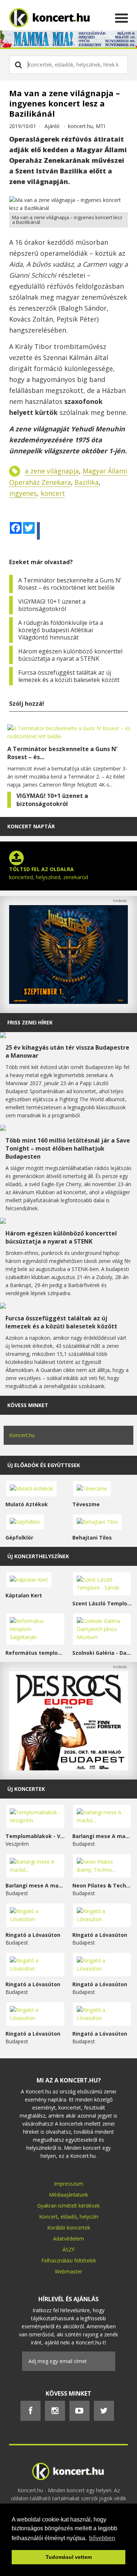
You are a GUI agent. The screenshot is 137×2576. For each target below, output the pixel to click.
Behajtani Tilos (92, 1538)
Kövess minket (28, 1405)
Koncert (48, 2217)
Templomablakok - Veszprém (35, 1836)
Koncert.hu (22, 1435)
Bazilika (87, 482)
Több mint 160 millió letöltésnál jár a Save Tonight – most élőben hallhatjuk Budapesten (68, 1148)
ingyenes (23, 493)
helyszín (89, 2217)
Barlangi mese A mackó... (102, 1836)
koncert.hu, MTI (87, 126)
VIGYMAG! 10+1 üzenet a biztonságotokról (52, 605)
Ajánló (52, 126)
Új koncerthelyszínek (38, 1556)
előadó (69, 2217)
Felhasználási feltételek (69, 2260)
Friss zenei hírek (30, 1022)
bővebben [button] (102, 2538)
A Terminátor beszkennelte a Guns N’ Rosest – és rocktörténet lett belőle (70, 584)
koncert (53, 493)
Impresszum (69, 2184)
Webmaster (68, 2271)
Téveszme (86, 1504)
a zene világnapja (52, 471)
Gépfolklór (19, 1538)
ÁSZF (69, 2249)
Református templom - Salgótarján (35, 1653)
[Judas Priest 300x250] (68, 1002)
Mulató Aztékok (27, 1504)
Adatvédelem (68, 2238)
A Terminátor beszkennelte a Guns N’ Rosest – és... (62, 753)
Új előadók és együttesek (44, 1465)
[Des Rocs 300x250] (68, 1768)
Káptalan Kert (24, 1595)
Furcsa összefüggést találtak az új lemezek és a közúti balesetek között (69, 676)
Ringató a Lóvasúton (33, 1935)
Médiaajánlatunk (68, 2195)
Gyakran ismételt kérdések (68, 2206)
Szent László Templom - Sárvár (102, 1603)
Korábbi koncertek (69, 2228)
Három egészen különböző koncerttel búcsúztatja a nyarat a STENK (70, 655)
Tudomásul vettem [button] (69, 2557)
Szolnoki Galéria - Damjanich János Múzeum (102, 1653)
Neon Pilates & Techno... (102, 1885)
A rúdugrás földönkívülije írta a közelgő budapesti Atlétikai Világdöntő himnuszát (61, 630)
